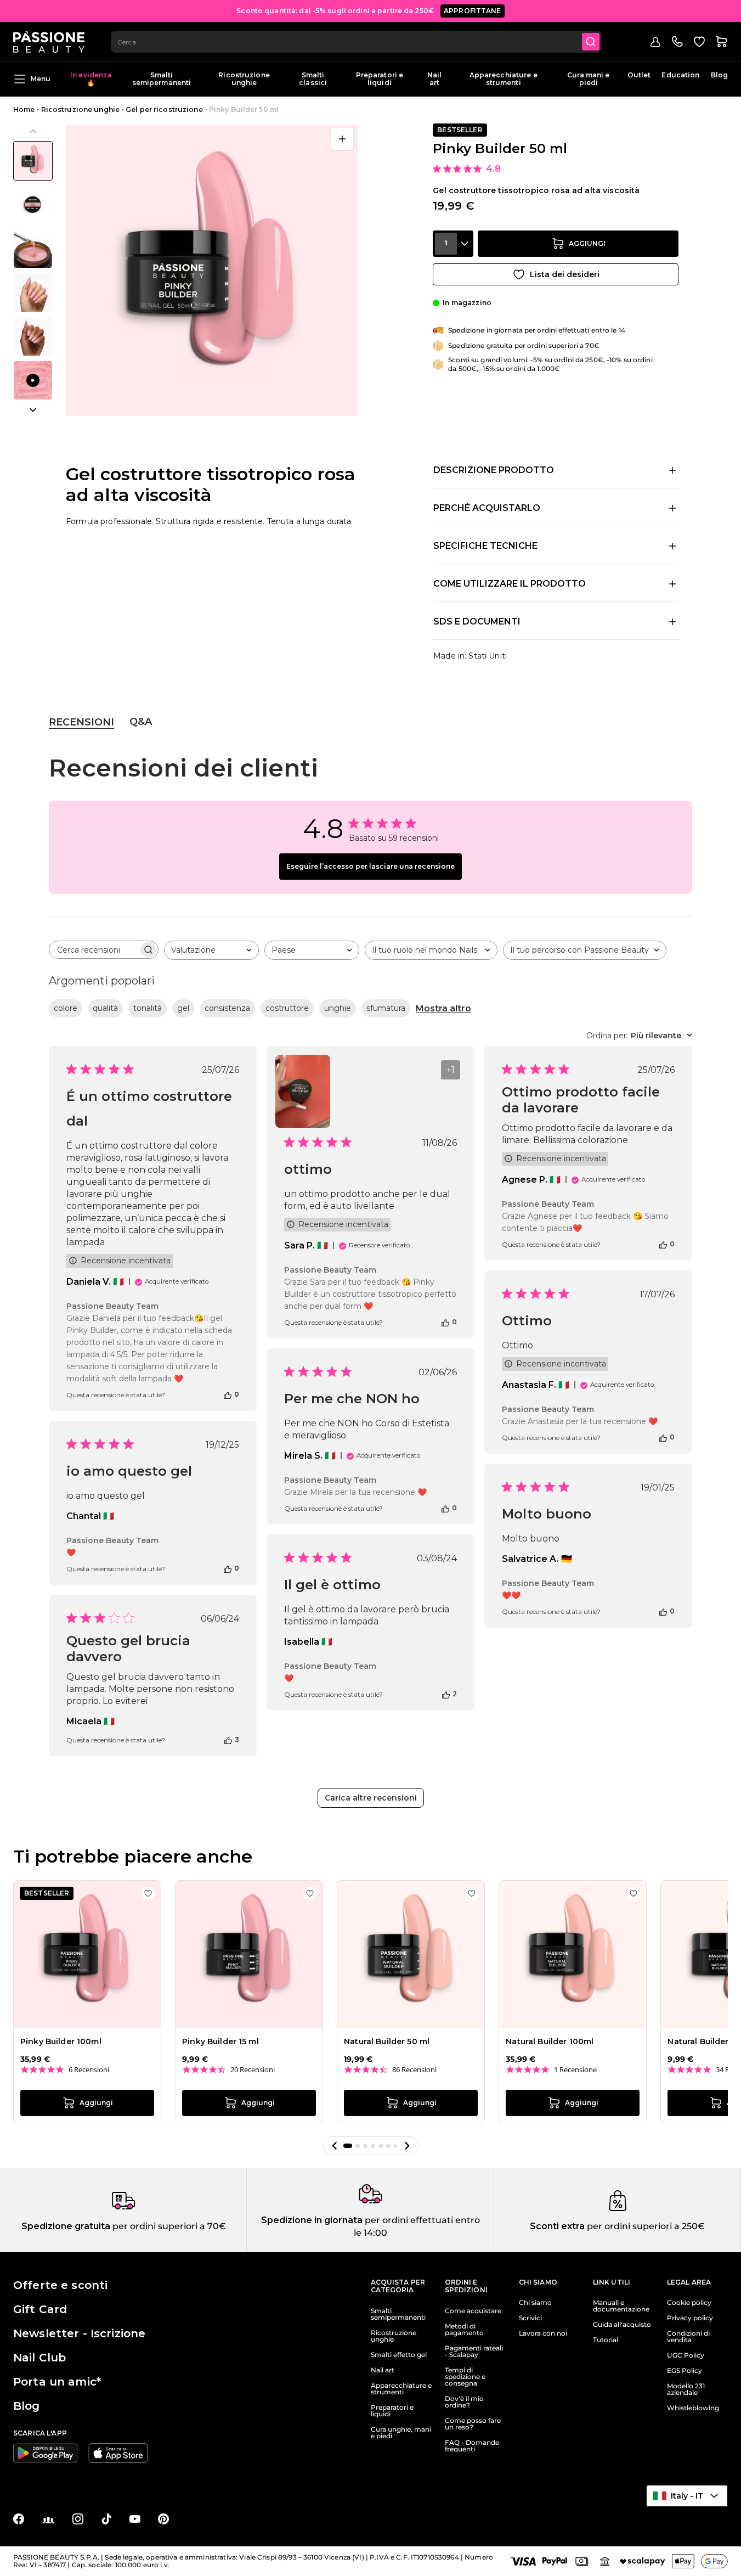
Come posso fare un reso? (473, 2424)
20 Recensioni (253, 2070)
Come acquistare (473, 2311)
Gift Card (40, 2309)
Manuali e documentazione (621, 2306)
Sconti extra (557, 2226)
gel (183, 1008)
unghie (338, 1008)
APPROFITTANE (473, 11)
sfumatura (386, 1008)
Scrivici (530, 2318)
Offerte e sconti (60, 2285)
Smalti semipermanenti (162, 79)
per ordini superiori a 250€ (645, 2226)
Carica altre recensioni (371, 1798)
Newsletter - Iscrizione (79, 2333)
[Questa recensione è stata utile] (228, 1394)
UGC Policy (686, 2355)
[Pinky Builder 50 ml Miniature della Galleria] (33, 271)
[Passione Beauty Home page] (49, 42)
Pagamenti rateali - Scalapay (474, 2352)
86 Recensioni (414, 2070)
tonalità (148, 1008)
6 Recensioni (89, 2070)
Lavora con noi (543, 2333)
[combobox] (356, 42)
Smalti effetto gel (399, 2355)
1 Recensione (575, 2070)
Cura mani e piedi (588, 79)
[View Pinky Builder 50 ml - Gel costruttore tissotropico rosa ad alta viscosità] (33, 161)
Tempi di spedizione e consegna (465, 2377)
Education (680, 75)
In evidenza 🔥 (91, 79)
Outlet (639, 75)
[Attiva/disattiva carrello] (721, 42)
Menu (41, 79)
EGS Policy (685, 2371)
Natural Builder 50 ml (387, 2041)
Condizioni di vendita (688, 2337)
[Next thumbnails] (33, 410)
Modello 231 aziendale (686, 2389)
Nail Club (39, 2358)
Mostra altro (443, 1008)
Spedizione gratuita (66, 2226)
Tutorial (606, 2340)
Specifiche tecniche (485, 546)
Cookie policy (689, 2303)
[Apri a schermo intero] (342, 139)
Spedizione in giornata (312, 2220)
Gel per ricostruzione (164, 109)
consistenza (227, 1008)
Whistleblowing (693, 2408)
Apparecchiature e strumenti (504, 79)
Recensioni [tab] (81, 722)
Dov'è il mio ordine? (464, 2402)
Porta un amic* (57, 2382)
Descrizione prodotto (494, 470)
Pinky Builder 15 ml (220, 2041)
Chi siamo (535, 2303)
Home (24, 109)
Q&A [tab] (141, 722)
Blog (719, 75)
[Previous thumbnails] (33, 131)
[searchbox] (94, 950)
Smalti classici (313, 79)
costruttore (287, 1008)
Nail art (434, 79)
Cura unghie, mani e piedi (401, 2433)
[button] (335, 2146)
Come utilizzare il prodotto (510, 584)
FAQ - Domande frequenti (472, 2446)
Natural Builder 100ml (550, 2041)
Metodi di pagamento (464, 2330)
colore (66, 1008)
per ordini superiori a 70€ (168, 2226)
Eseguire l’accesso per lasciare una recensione (370, 866)
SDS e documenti (477, 621)
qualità (105, 1008)
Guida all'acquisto (622, 2325)
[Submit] (591, 42)
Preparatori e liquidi (380, 79)
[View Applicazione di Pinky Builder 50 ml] (33, 380)
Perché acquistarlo (487, 508)
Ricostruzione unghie (244, 79)
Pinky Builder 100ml (61, 2041)
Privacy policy (690, 2318)
